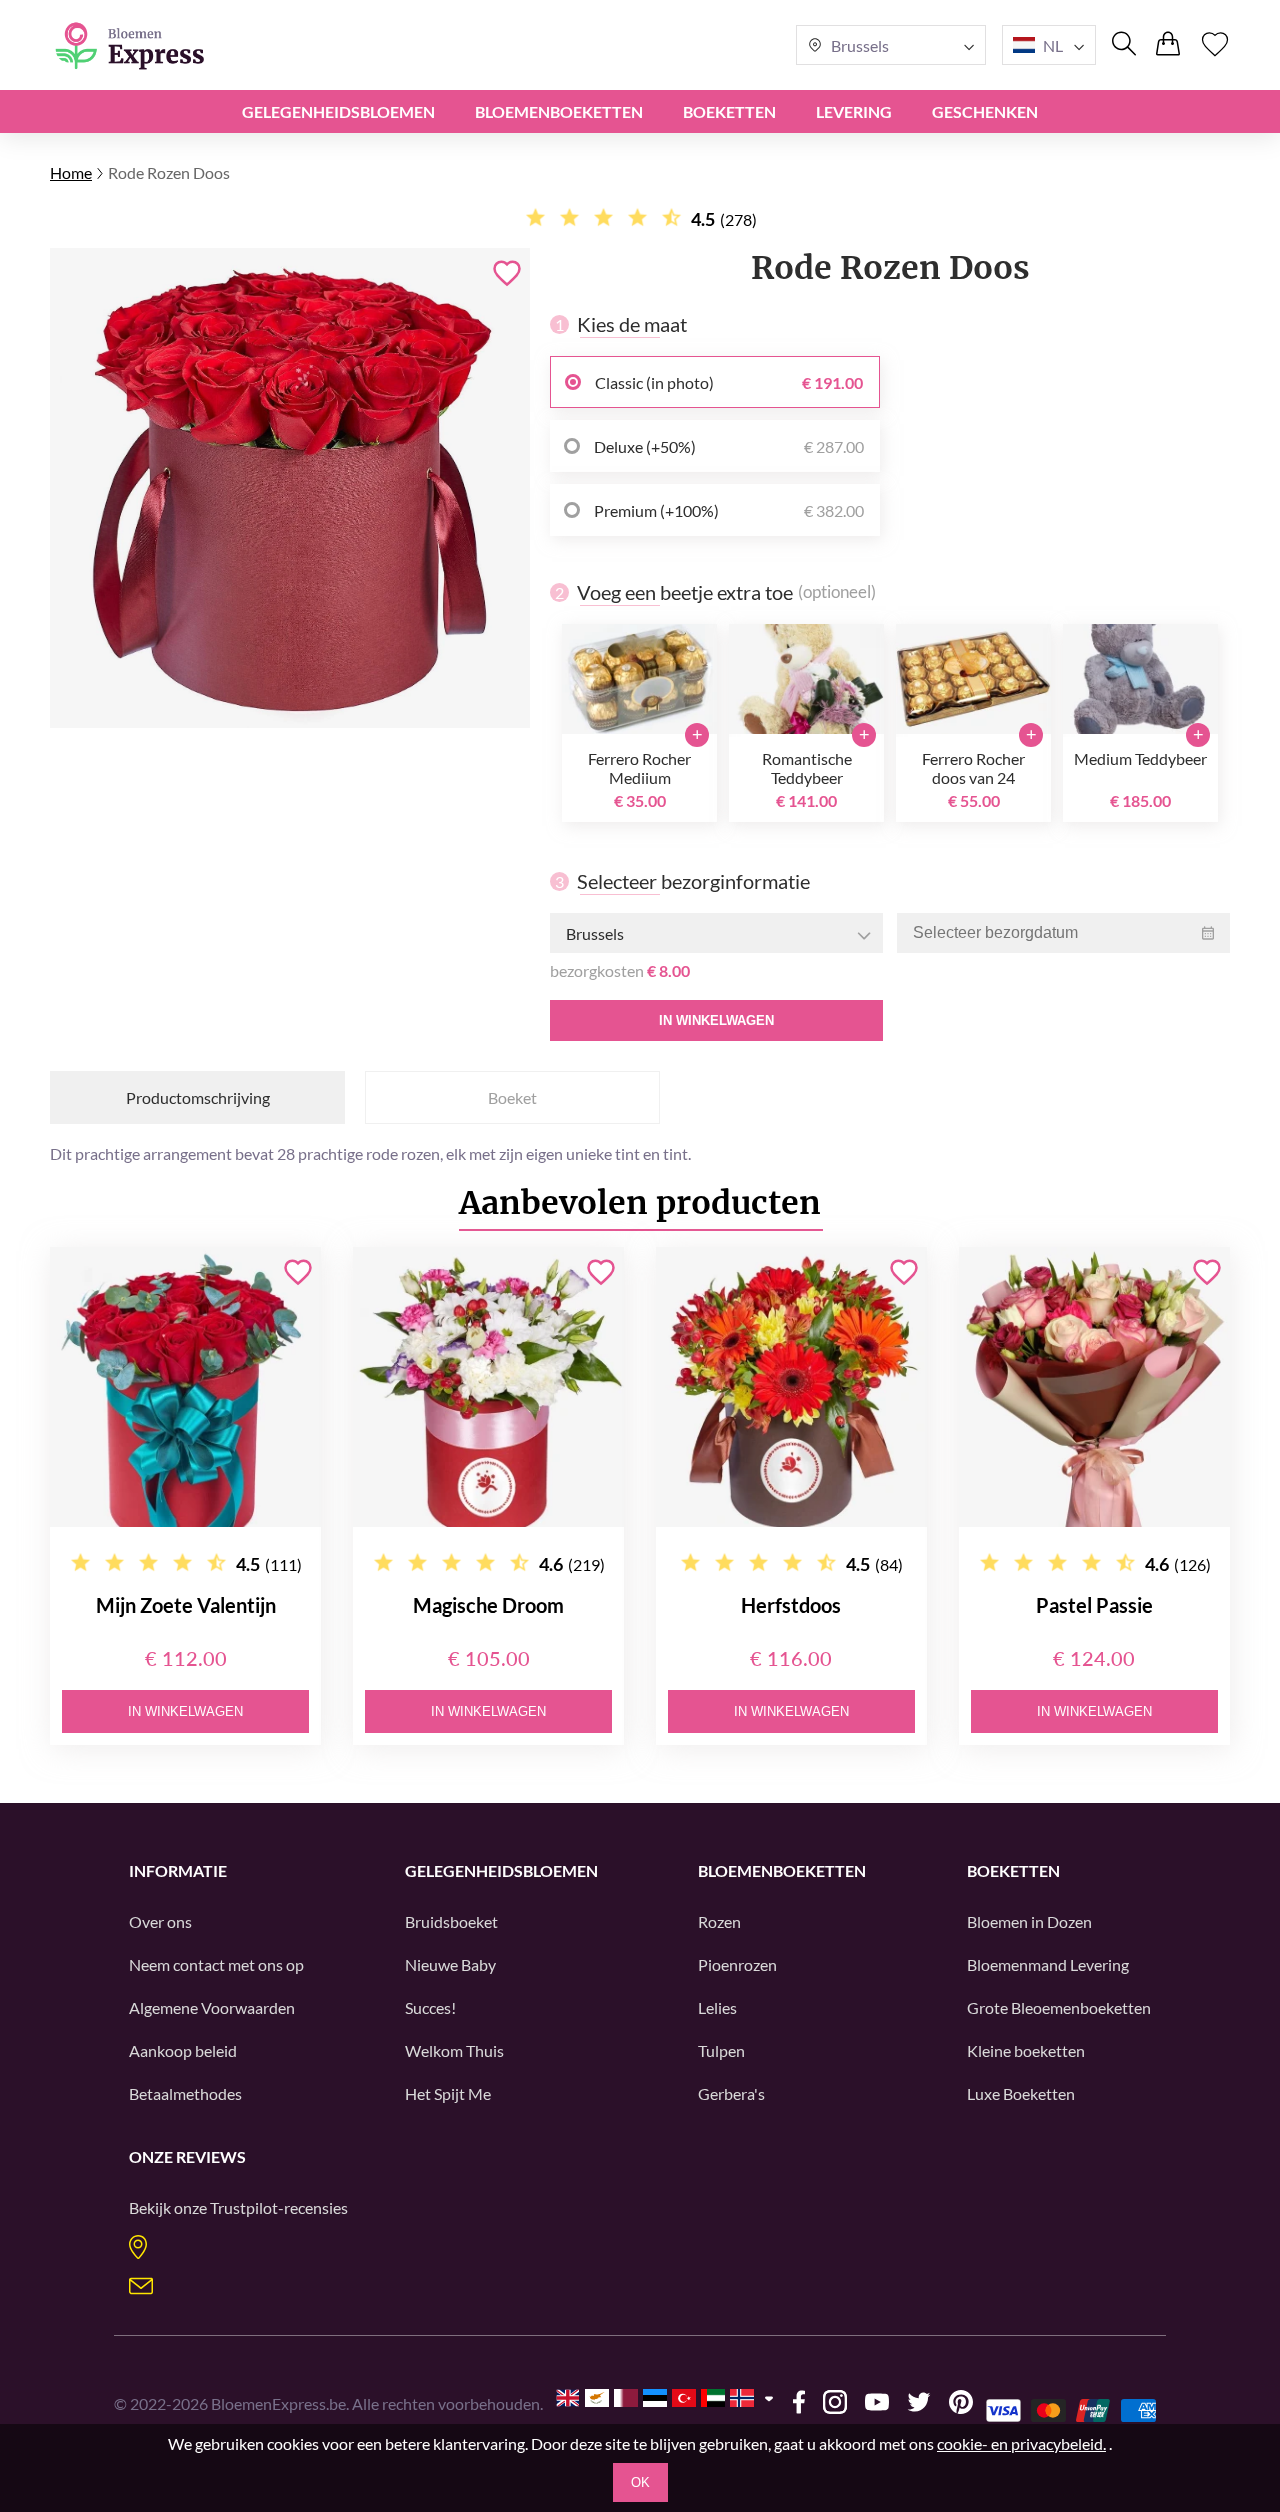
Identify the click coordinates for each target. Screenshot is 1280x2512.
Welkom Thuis (454, 2050)
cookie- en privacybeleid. (1021, 2443)
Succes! (430, 2007)
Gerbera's (731, 2093)
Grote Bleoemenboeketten (1059, 2007)
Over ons (160, 1921)
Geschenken (985, 111)
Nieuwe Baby (450, 1964)
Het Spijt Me (448, 2093)
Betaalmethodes (185, 2093)
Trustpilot (244, 2207)
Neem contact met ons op (216, 1964)
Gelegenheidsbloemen (338, 111)
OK (640, 2482)
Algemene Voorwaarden (212, 2007)
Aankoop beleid (183, 2050)
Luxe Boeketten (1021, 2093)
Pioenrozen (737, 1964)
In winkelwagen (716, 1020)
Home (71, 172)
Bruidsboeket (451, 1921)
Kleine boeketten (1026, 2050)
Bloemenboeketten (559, 111)
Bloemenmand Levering (1048, 1964)
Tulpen (721, 2050)
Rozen (719, 1921)
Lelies (717, 2007)
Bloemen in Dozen (1029, 1921)
